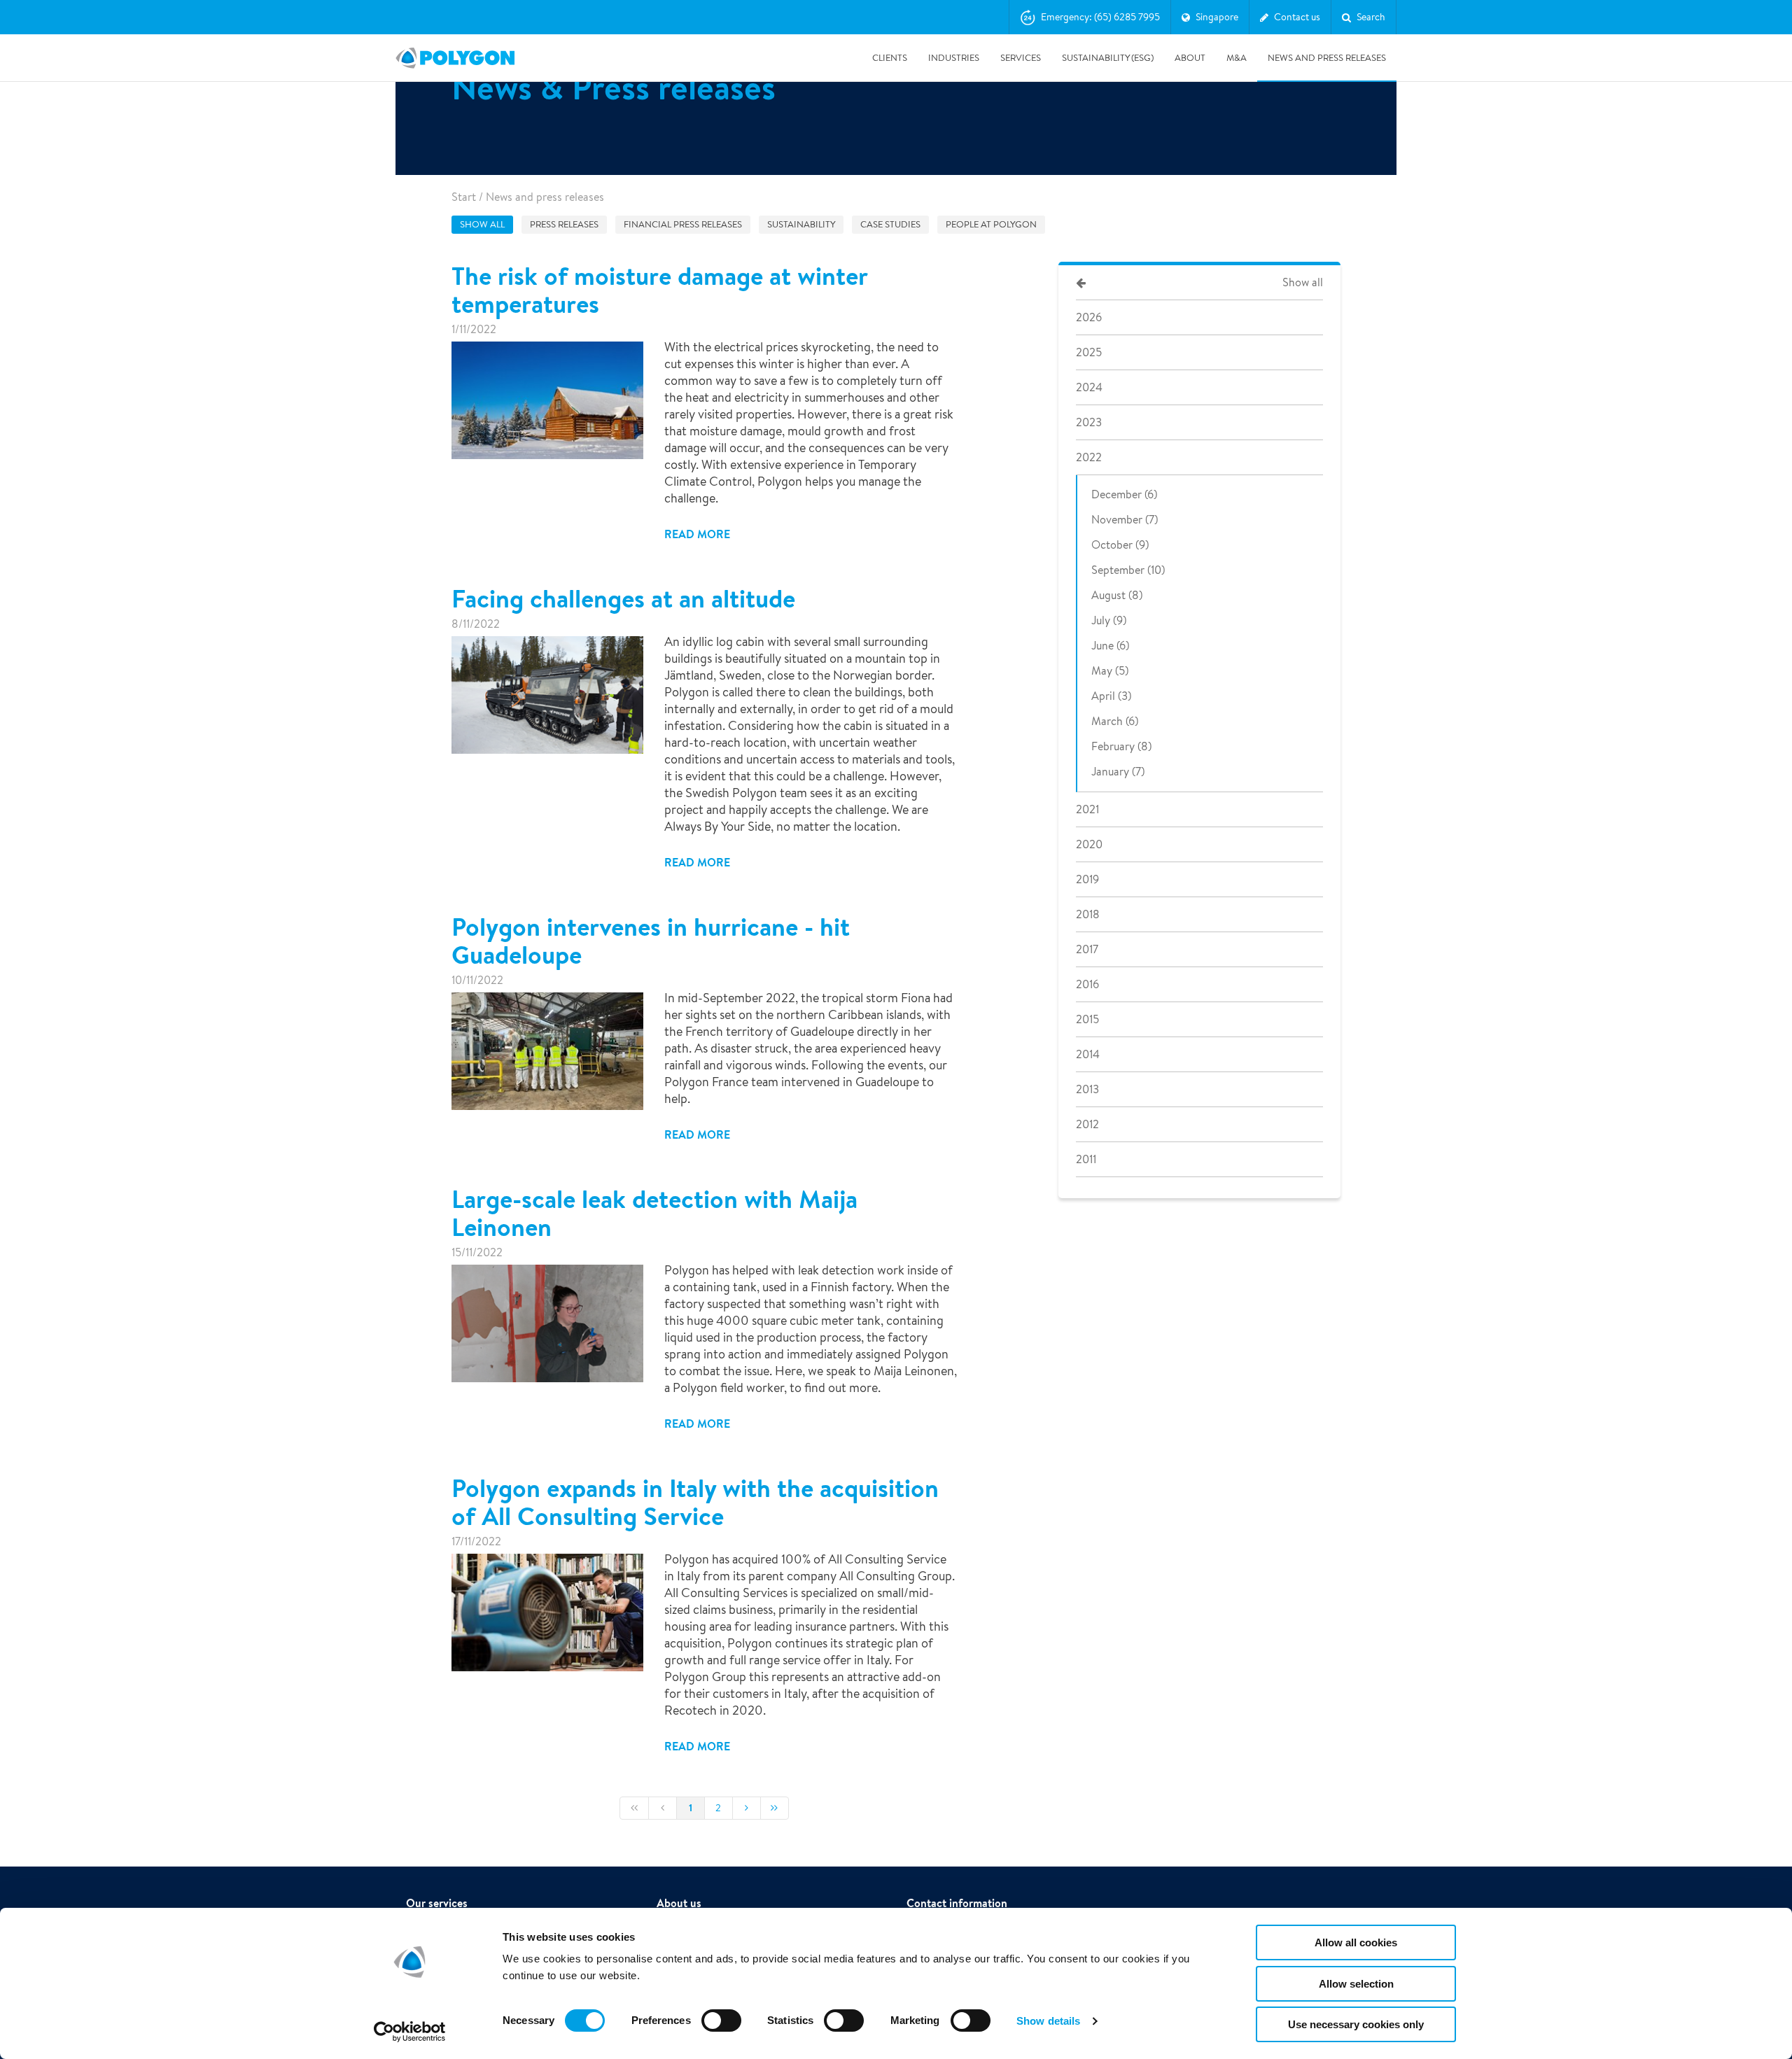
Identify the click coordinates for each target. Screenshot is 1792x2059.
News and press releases (1327, 58)
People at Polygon (991, 224)
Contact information (957, 1903)
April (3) (1111, 696)
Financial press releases (683, 224)
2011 (1086, 1159)
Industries (954, 58)
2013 (1087, 1089)
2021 (1087, 809)
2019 (1087, 879)
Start (464, 197)
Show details (1048, 2021)
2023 (1089, 422)
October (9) (1120, 545)
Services (1021, 58)
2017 (1087, 949)
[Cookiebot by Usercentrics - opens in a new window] (410, 2032)
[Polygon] (455, 58)
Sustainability (801, 224)
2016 (1087, 984)
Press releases (564, 224)
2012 (1087, 1124)
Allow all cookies (1356, 1942)
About (1190, 58)
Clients (890, 58)
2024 (1089, 387)
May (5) (1110, 671)
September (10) (1128, 570)
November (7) (1125, 520)
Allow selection (1356, 1984)
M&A (1237, 58)
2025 (1089, 352)
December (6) (1124, 494)
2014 (1088, 1054)
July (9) (1109, 620)
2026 (1089, 317)
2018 (1088, 914)
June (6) (1110, 646)
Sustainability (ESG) (1108, 58)
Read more (697, 534)
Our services (437, 1903)
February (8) (1121, 746)
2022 (1089, 457)
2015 (1087, 1019)
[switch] (721, 2030)
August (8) (1117, 595)
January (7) (1118, 772)
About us (679, 1903)
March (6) (1115, 721)
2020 (1089, 844)
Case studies (890, 224)
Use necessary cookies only (1356, 2024)
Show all (482, 224)
